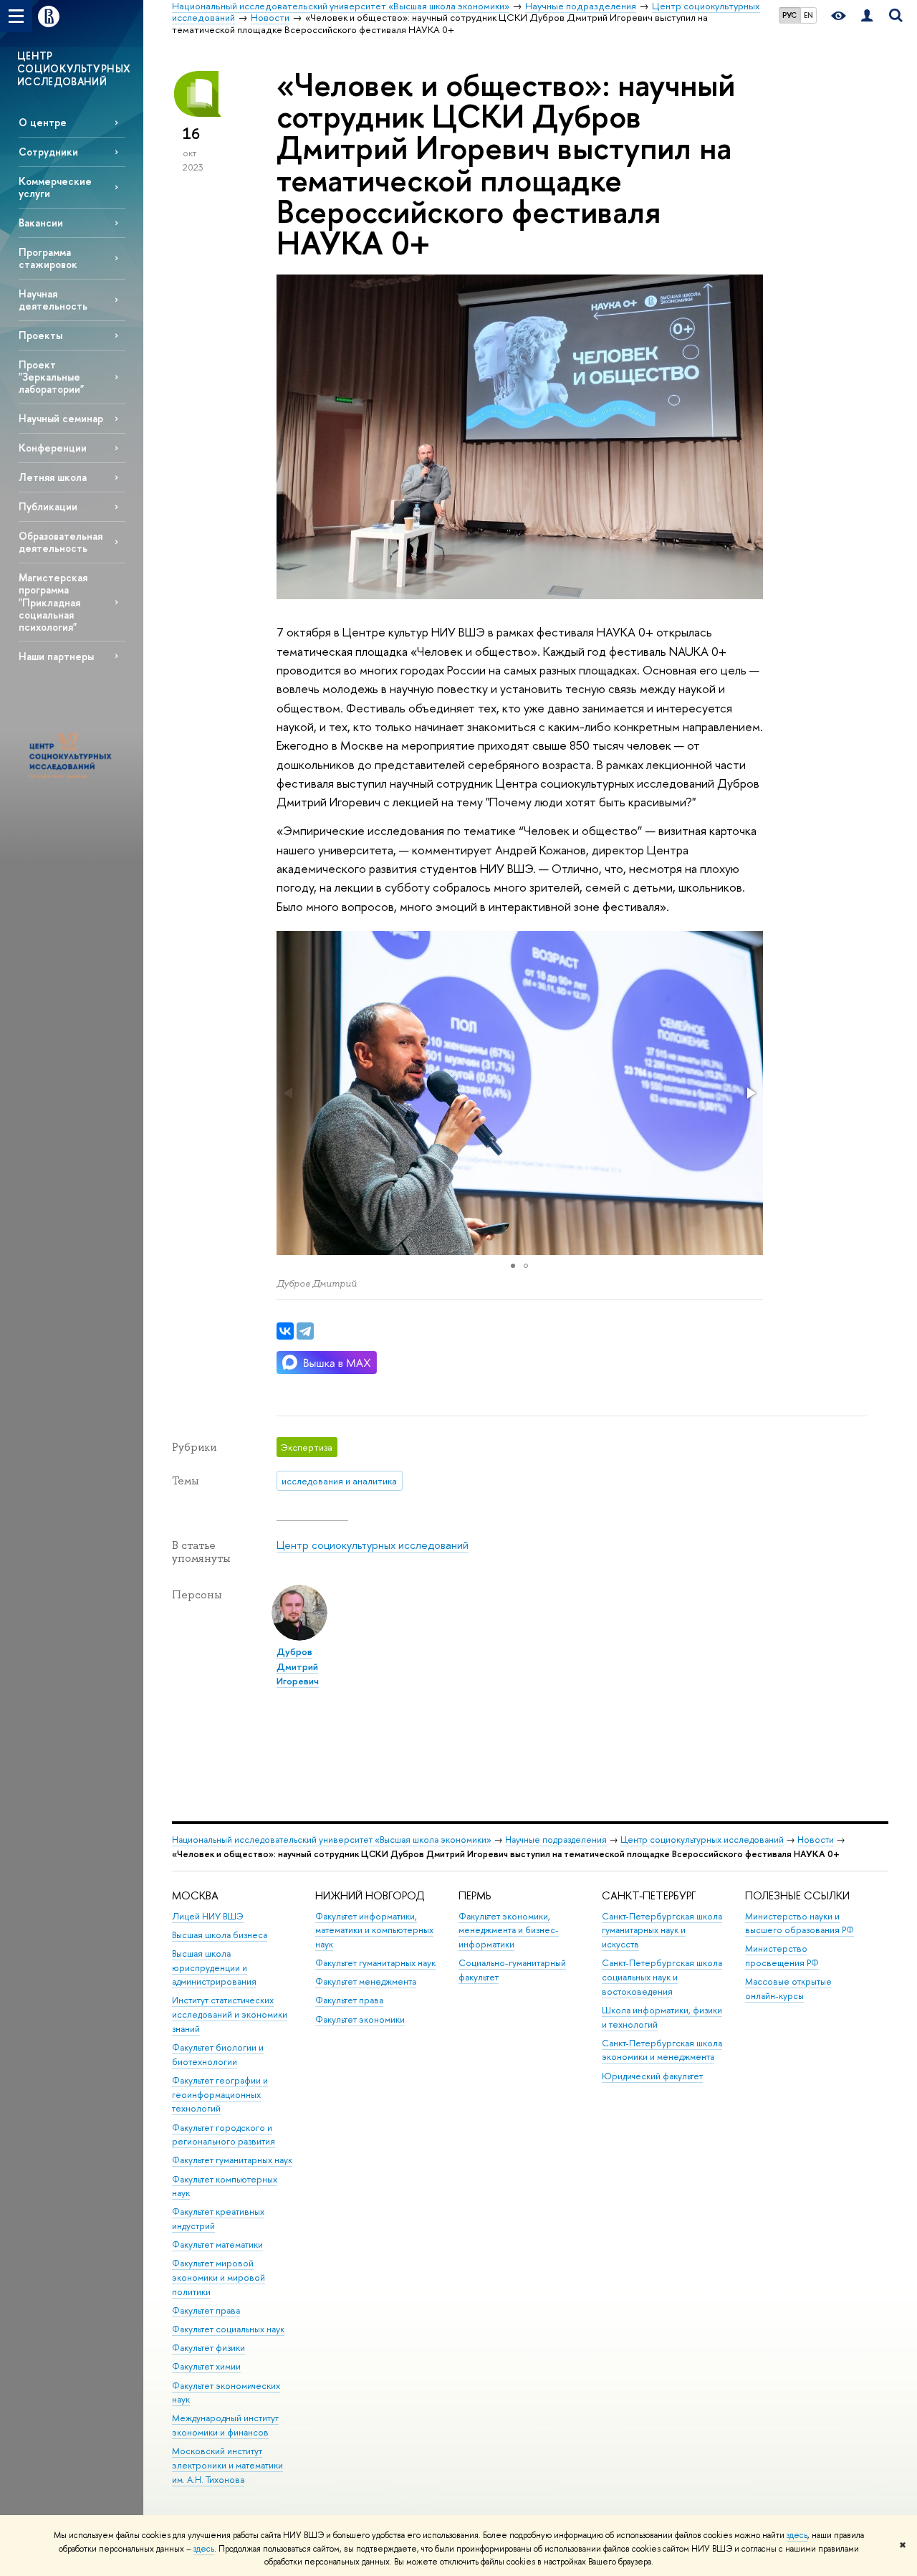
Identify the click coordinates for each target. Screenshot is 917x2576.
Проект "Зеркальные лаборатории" (51, 377)
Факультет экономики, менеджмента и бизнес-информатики (509, 1931)
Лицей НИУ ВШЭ (208, 1916)
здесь (797, 2535)
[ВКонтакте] (285, 1331)
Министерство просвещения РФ (782, 1956)
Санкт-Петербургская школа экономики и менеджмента (662, 2050)
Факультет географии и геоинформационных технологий (220, 2095)
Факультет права (206, 2310)
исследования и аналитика (339, 1481)
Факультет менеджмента (366, 1981)
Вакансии (41, 223)
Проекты (40, 335)
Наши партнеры (56, 656)
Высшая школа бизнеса (220, 1935)
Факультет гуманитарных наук (232, 2160)
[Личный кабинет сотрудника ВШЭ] (867, 16)
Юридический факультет (652, 2076)
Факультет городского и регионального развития (224, 2135)
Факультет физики (208, 2348)
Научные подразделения (556, 1840)
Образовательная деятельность (61, 542)
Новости (816, 1840)
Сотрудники (48, 152)
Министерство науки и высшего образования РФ (800, 1923)
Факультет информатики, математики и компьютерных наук (374, 1931)
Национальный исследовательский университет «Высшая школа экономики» (332, 1840)
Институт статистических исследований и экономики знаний (230, 2014)
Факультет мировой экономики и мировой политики (219, 2277)
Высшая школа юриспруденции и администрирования (214, 1968)
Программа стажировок (48, 258)
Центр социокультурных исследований (373, 1545)
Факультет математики (217, 2245)
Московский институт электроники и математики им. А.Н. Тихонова (227, 2465)
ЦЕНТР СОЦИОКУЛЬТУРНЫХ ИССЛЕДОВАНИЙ (74, 68)
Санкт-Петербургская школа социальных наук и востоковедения (662, 1977)
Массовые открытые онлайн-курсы (788, 1989)
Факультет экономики (360, 2019)
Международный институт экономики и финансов (225, 2425)
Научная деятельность (53, 300)
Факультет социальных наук (228, 2329)
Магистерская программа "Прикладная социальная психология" (53, 602)
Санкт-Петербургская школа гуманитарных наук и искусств (662, 1931)
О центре (43, 122)
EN (808, 15)
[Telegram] (305, 1331)
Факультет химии (206, 2366)
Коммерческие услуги (55, 187)
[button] (750, 1093)
